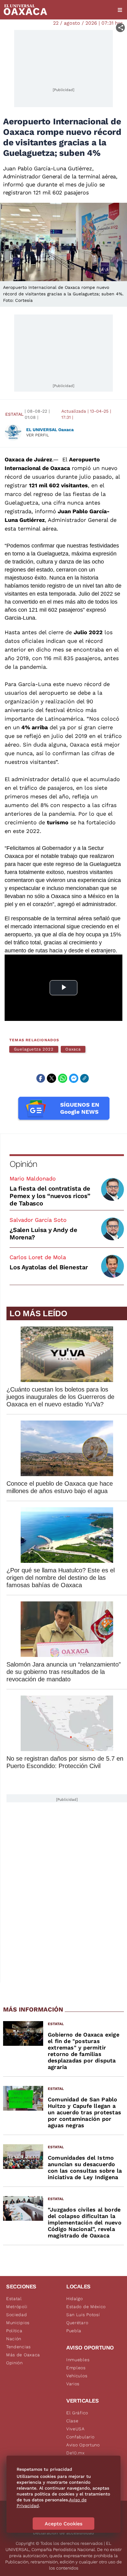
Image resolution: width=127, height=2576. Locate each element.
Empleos (76, 2368)
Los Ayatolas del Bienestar (49, 1267)
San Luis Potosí (83, 2315)
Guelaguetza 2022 (34, 1049)
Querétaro (77, 2323)
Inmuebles (78, 2360)
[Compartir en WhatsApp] (63, 1078)
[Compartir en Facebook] (41, 1078)
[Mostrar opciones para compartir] (120, 28)
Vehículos (77, 2376)
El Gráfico (77, 2413)
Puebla (74, 2331)
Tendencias (18, 2347)
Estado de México (86, 2307)
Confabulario (80, 2437)
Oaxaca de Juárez (28, 459)
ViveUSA (76, 2429)
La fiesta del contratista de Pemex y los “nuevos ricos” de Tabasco (50, 1196)
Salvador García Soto (38, 1220)
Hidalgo (75, 2299)
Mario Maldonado (33, 1178)
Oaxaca (73, 1049)
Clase (72, 2421)
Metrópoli (17, 2307)
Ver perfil (38, 435)
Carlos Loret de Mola (38, 1257)
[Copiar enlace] (84, 1078)
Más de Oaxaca (23, 2355)
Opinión (23, 1164)
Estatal (14, 414)
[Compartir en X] (51, 1078)
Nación (14, 2339)
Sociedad (17, 2315)
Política (14, 2331)
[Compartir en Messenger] (74, 1078)
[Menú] (120, 10)
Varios (73, 2384)
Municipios (18, 2323)
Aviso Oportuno (83, 2445)
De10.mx (76, 2453)
